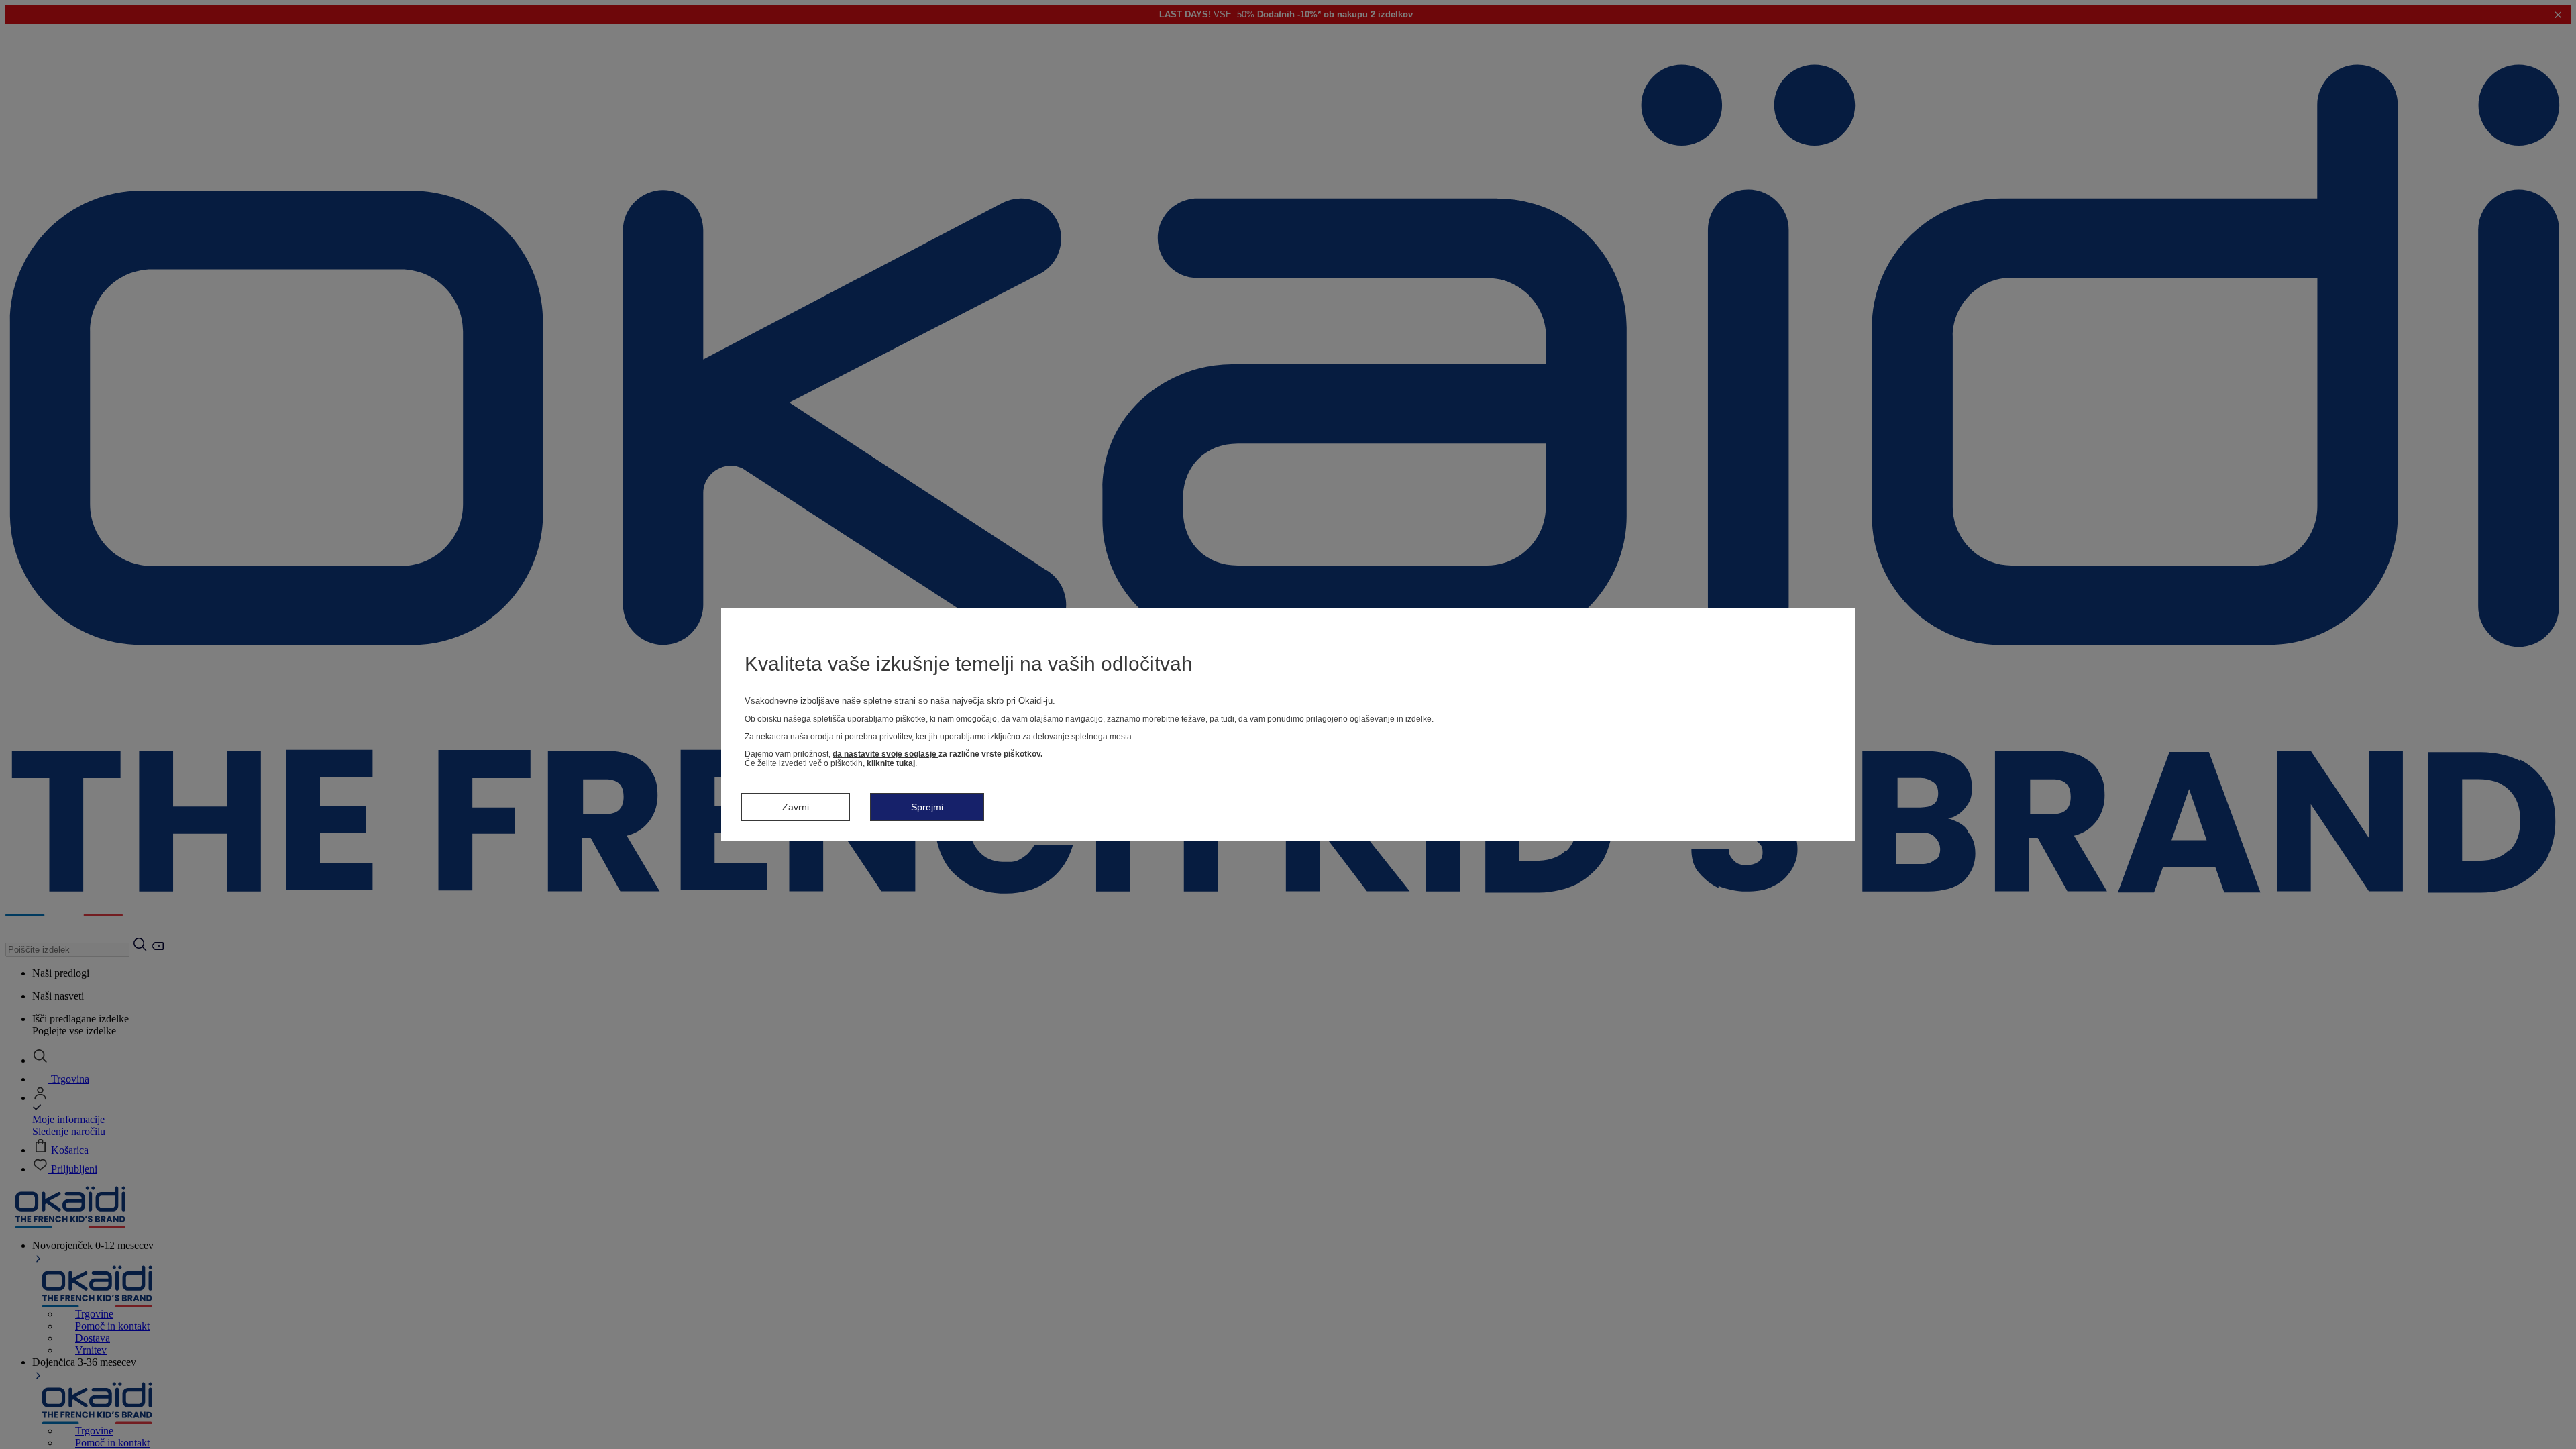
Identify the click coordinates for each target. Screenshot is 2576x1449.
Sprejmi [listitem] (927, 807)
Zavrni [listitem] (796, 807)
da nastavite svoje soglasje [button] (885, 754)
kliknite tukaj (891, 763)
